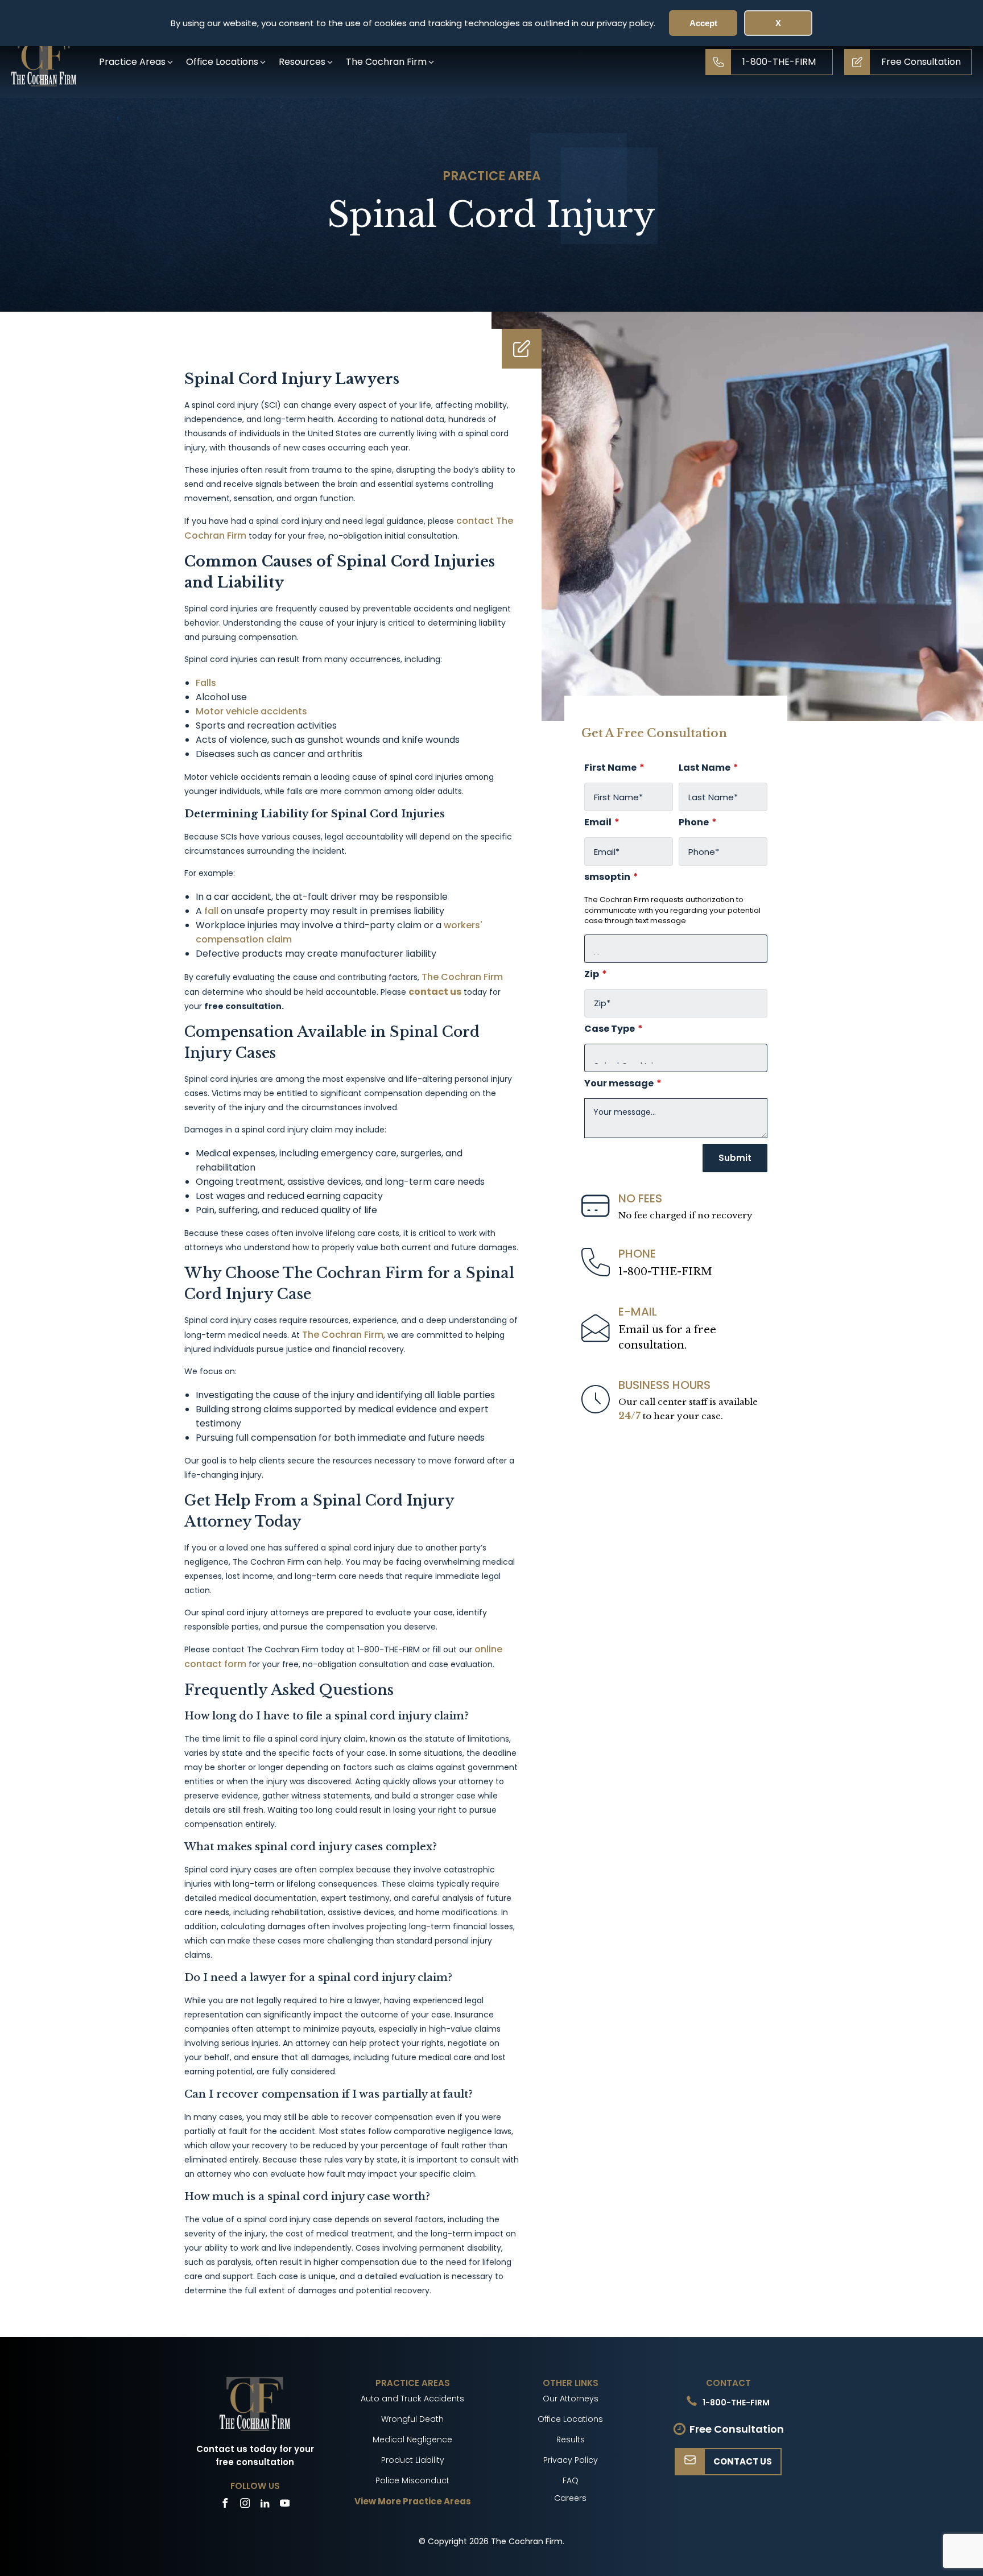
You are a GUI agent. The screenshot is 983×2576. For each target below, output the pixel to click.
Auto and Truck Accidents (412, 2399)
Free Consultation (737, 2429)
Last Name (709, 768)
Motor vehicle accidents (251, 711)
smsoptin (611, 877)
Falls (206, 683)
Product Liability (413, 2460)
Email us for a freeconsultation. (667, 1337)
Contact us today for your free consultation (255, 2455)
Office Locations (570, 2419)
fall (210, 911)
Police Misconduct (412, 2480)
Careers (570, 2498)
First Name (614, 768)
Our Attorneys (571, 2399)
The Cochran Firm (461, 977)
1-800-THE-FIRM (665, 1272)
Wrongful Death (412, 2419)
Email (602, 822)
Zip (596, 974)
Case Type (614, 1029)
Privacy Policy (571, 2460)
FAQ (571, 2480)
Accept (703, 23)
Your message (623, 1084)
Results (571, 2439)
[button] (137, 62)
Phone (698, 822)
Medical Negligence (412, 2439)
